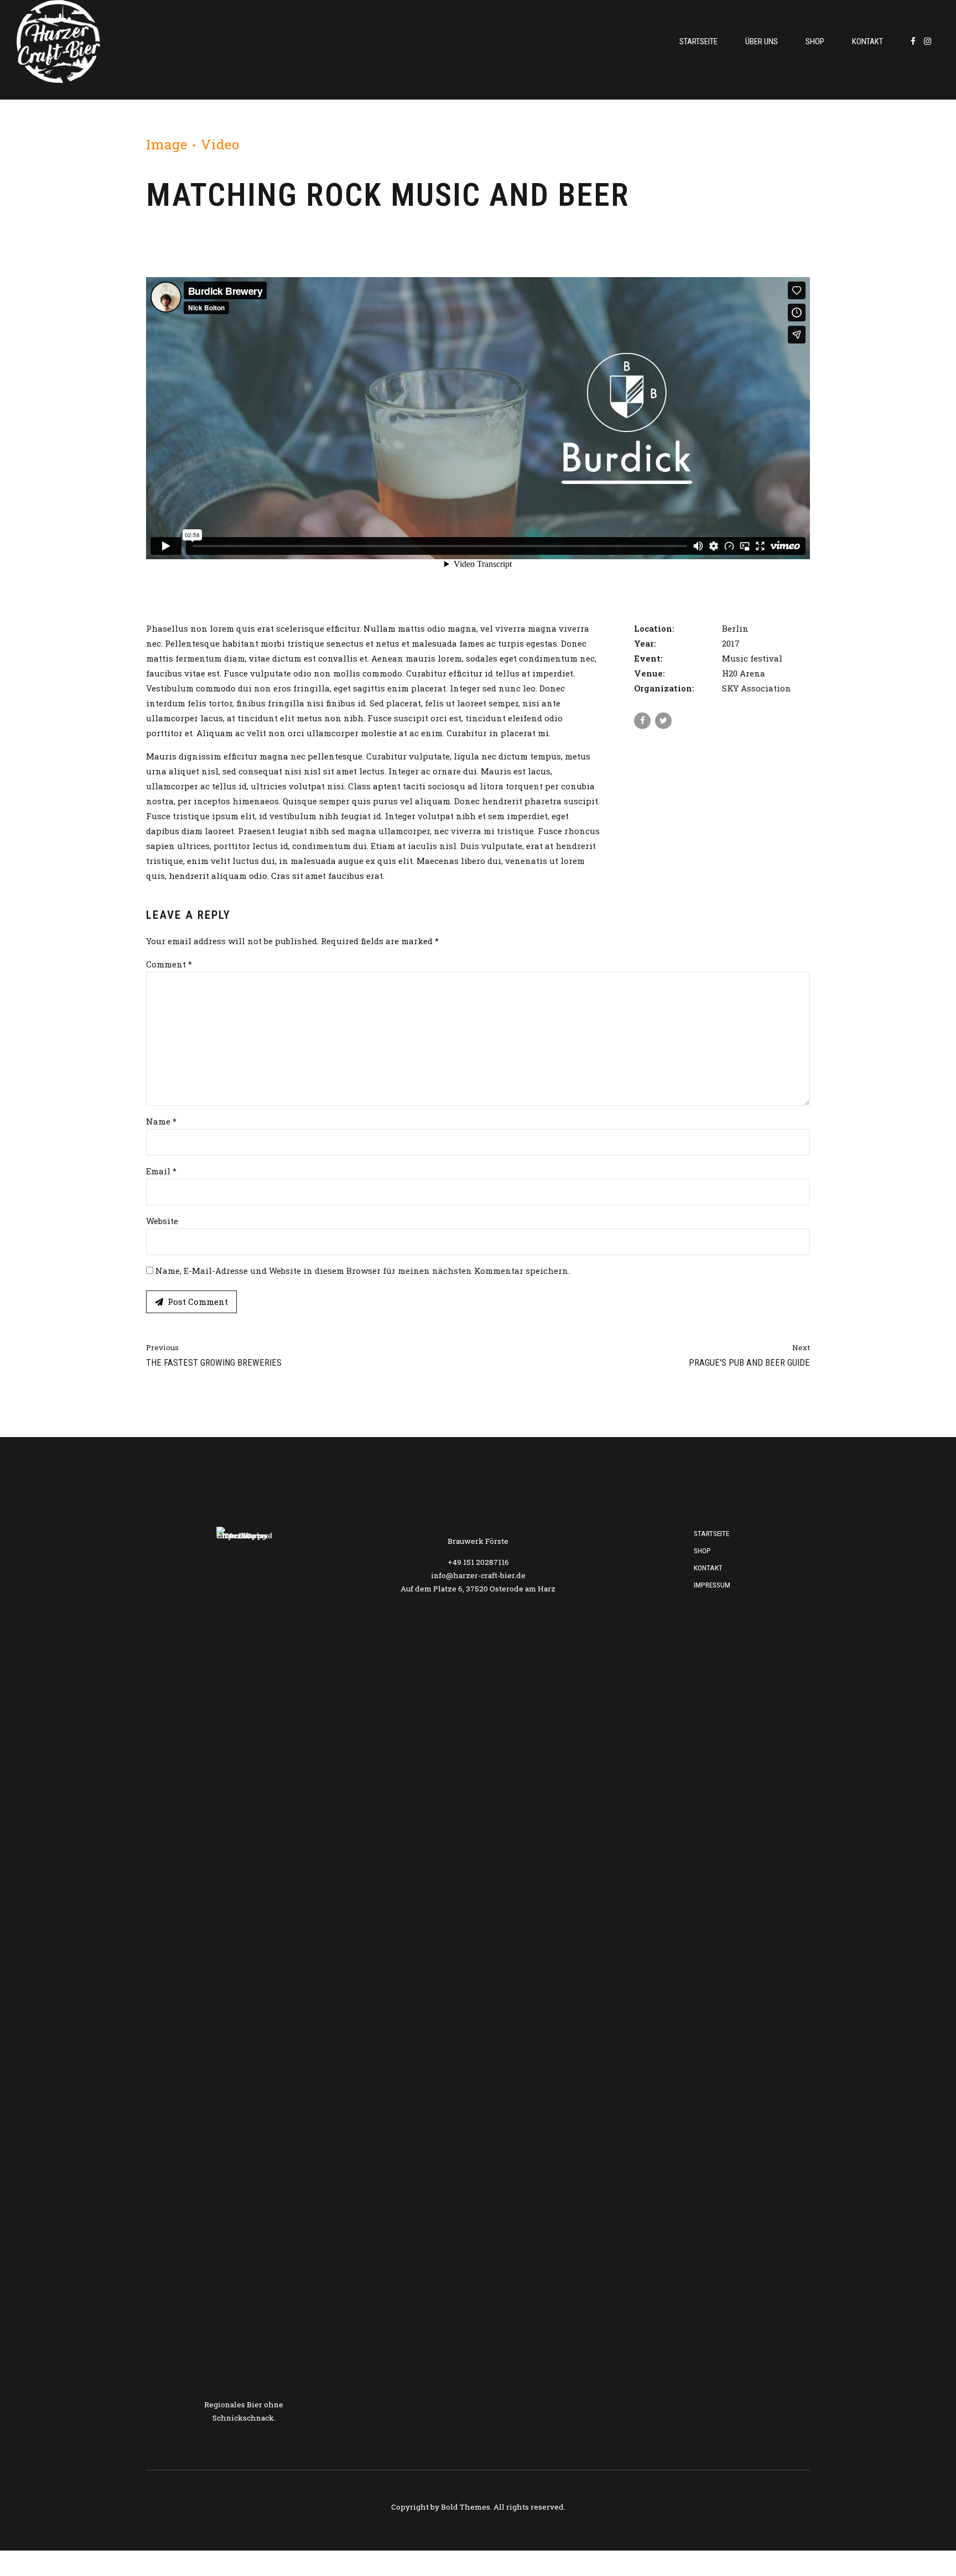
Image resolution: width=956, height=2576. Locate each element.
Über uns (762, 41)
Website (162, 1221)
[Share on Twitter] (663, 721)
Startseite (698, 41)
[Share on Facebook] (642, 721)
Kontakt (867, 41)
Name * (161, 1121)
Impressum (712, 1585)
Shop (815, 41)
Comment (169, 964)
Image (167, 144)
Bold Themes (466, 2507)
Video (220, 144)
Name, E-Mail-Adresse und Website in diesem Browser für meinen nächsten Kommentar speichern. (363, 1271)
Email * (161, 1171)
